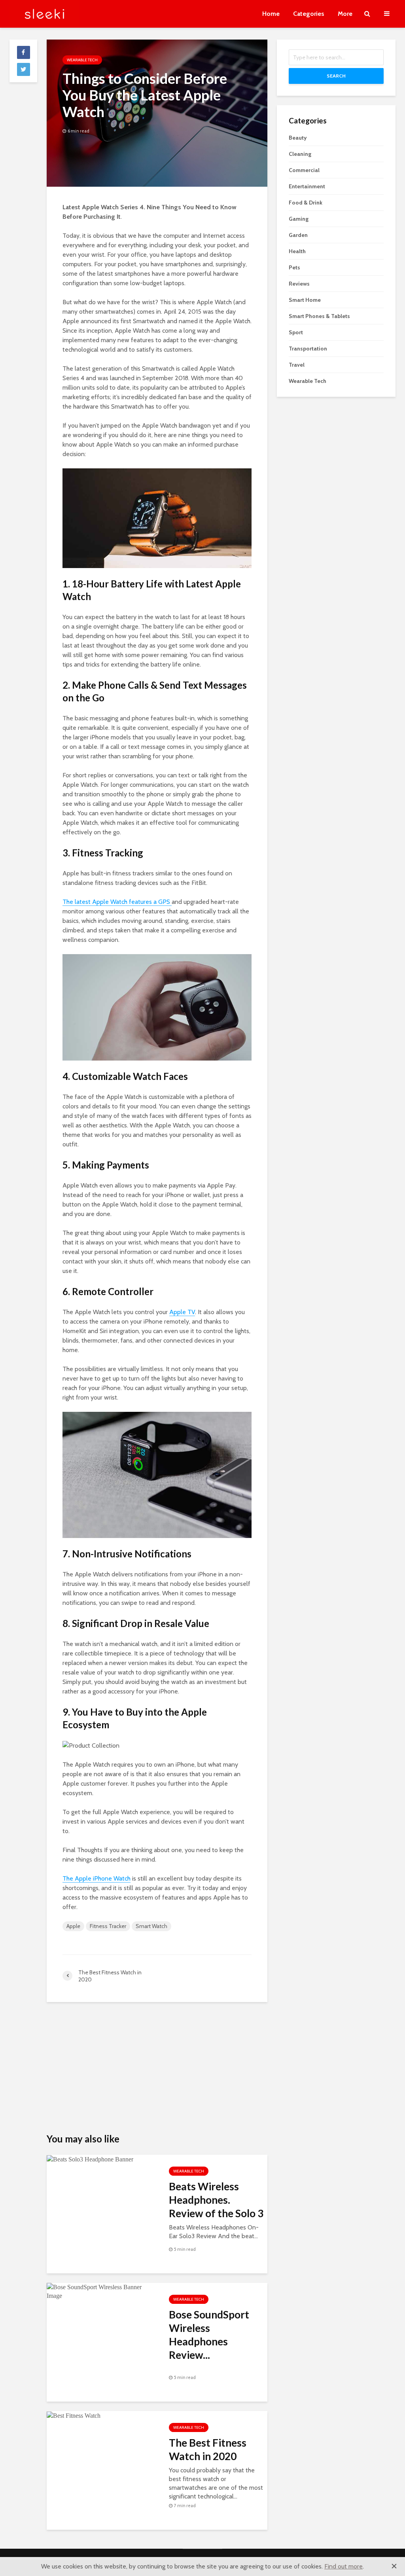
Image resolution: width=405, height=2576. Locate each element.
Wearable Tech (82, 60)
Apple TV (182, 1312)
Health (297, 251)
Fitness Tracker (108, 1926)
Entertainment (307, 186)
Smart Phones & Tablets (319, 316)
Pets (294, 267)
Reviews (299, 284)
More (345, 14)
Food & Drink (306, 203)
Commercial (304, 170)
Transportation (308, 349)
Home (271, 14)
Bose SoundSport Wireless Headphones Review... (209, 2335)
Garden (298, 235)
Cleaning (300, 154)
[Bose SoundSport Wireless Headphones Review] (102, 2292)
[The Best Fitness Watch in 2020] (102, 2416)
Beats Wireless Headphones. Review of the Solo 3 (216, 2200)
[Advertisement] (157, 2067)
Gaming (299, 219)
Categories (309, 14)
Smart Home (305, 300)
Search (336, 76)
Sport (296, 332)
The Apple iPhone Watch (97, 1878)
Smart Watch (151, 1926)
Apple (73, 1926)
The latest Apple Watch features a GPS (117, 902)
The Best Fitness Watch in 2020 (208, 2449)
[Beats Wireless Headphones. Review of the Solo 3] (102, 2159)
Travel (297, 365)
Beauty (298, 138)
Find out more (343, 2566)
